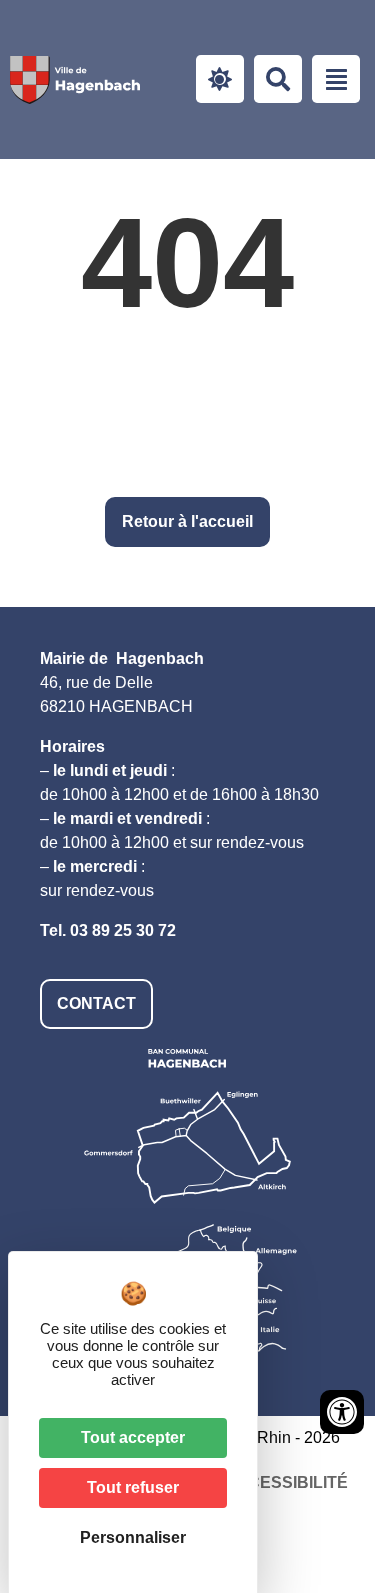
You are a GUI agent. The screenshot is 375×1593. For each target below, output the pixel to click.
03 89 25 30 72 (123, 930)
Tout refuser (133, 1487)
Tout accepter (133, 1437)
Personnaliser (133, 1537)
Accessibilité (286, 1482)
